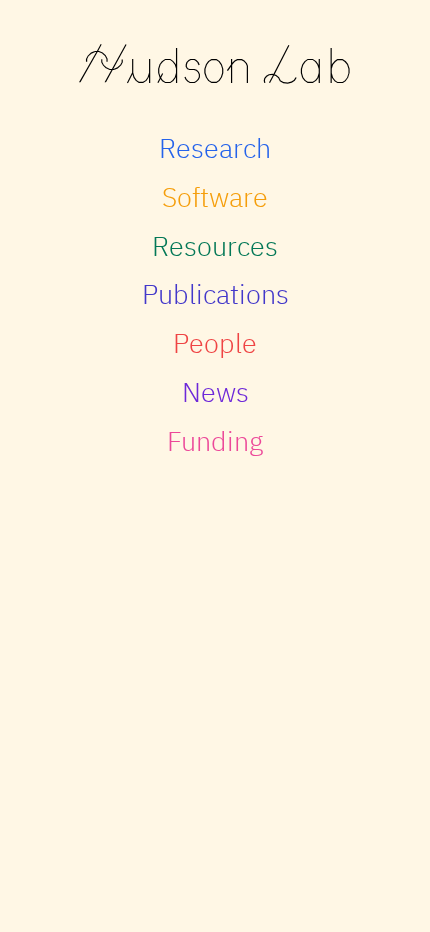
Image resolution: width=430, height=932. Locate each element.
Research (215, 147)
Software (215, 196)
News (215, 391)
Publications (215, 293)
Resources (215, 245)
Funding (215, 440)
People (215, 342)
